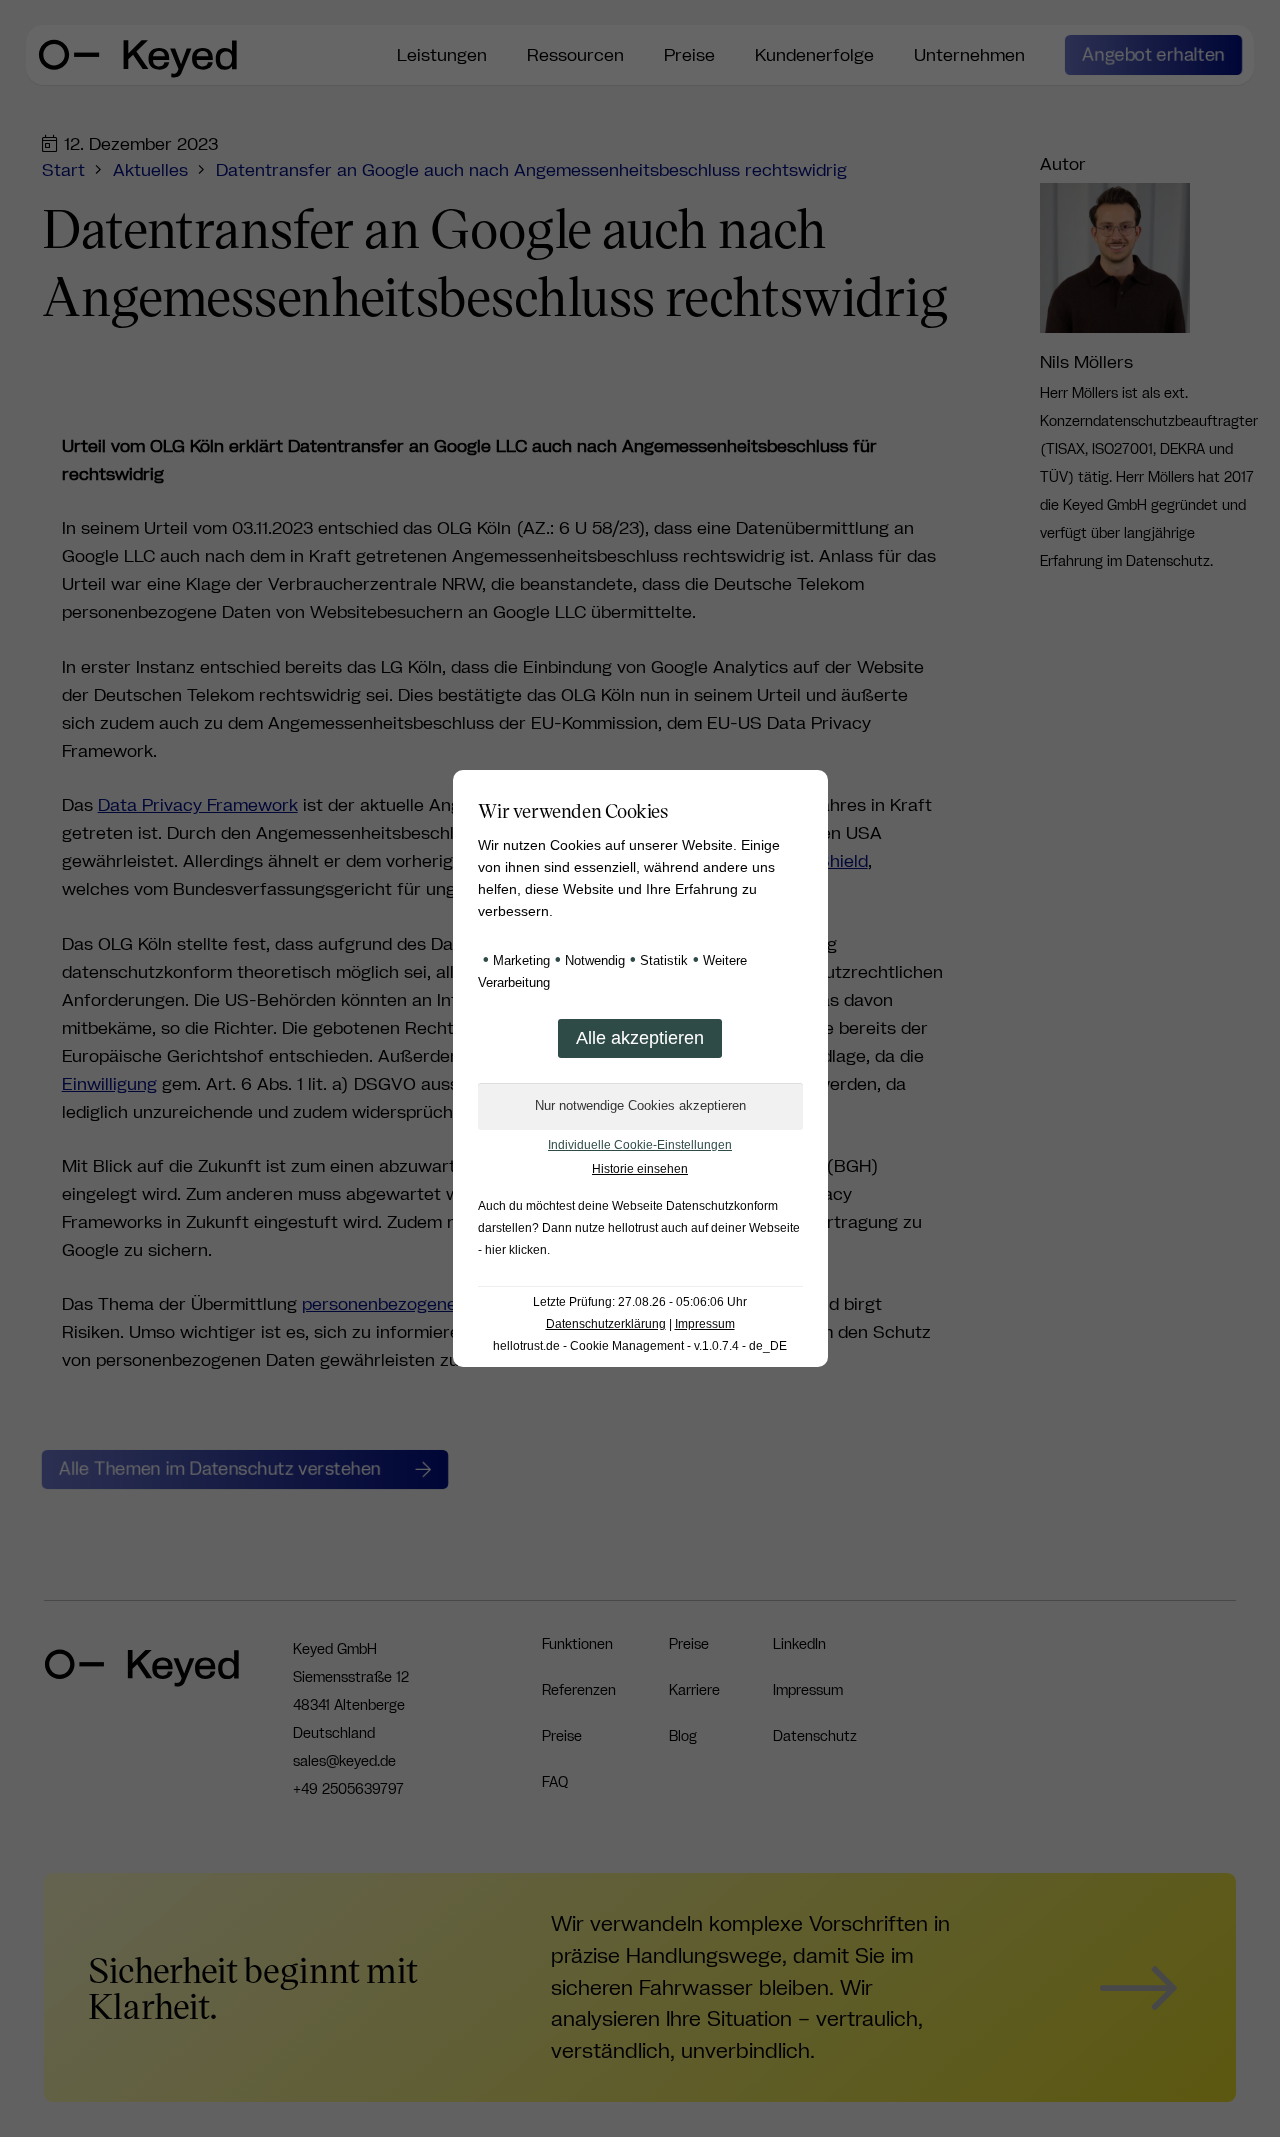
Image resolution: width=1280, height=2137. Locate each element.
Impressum (705, 1324)
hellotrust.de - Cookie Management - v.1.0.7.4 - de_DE (640, 1346)
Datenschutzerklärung (606, 1324)
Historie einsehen (640, 1169)
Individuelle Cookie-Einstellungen (640, 1145)
